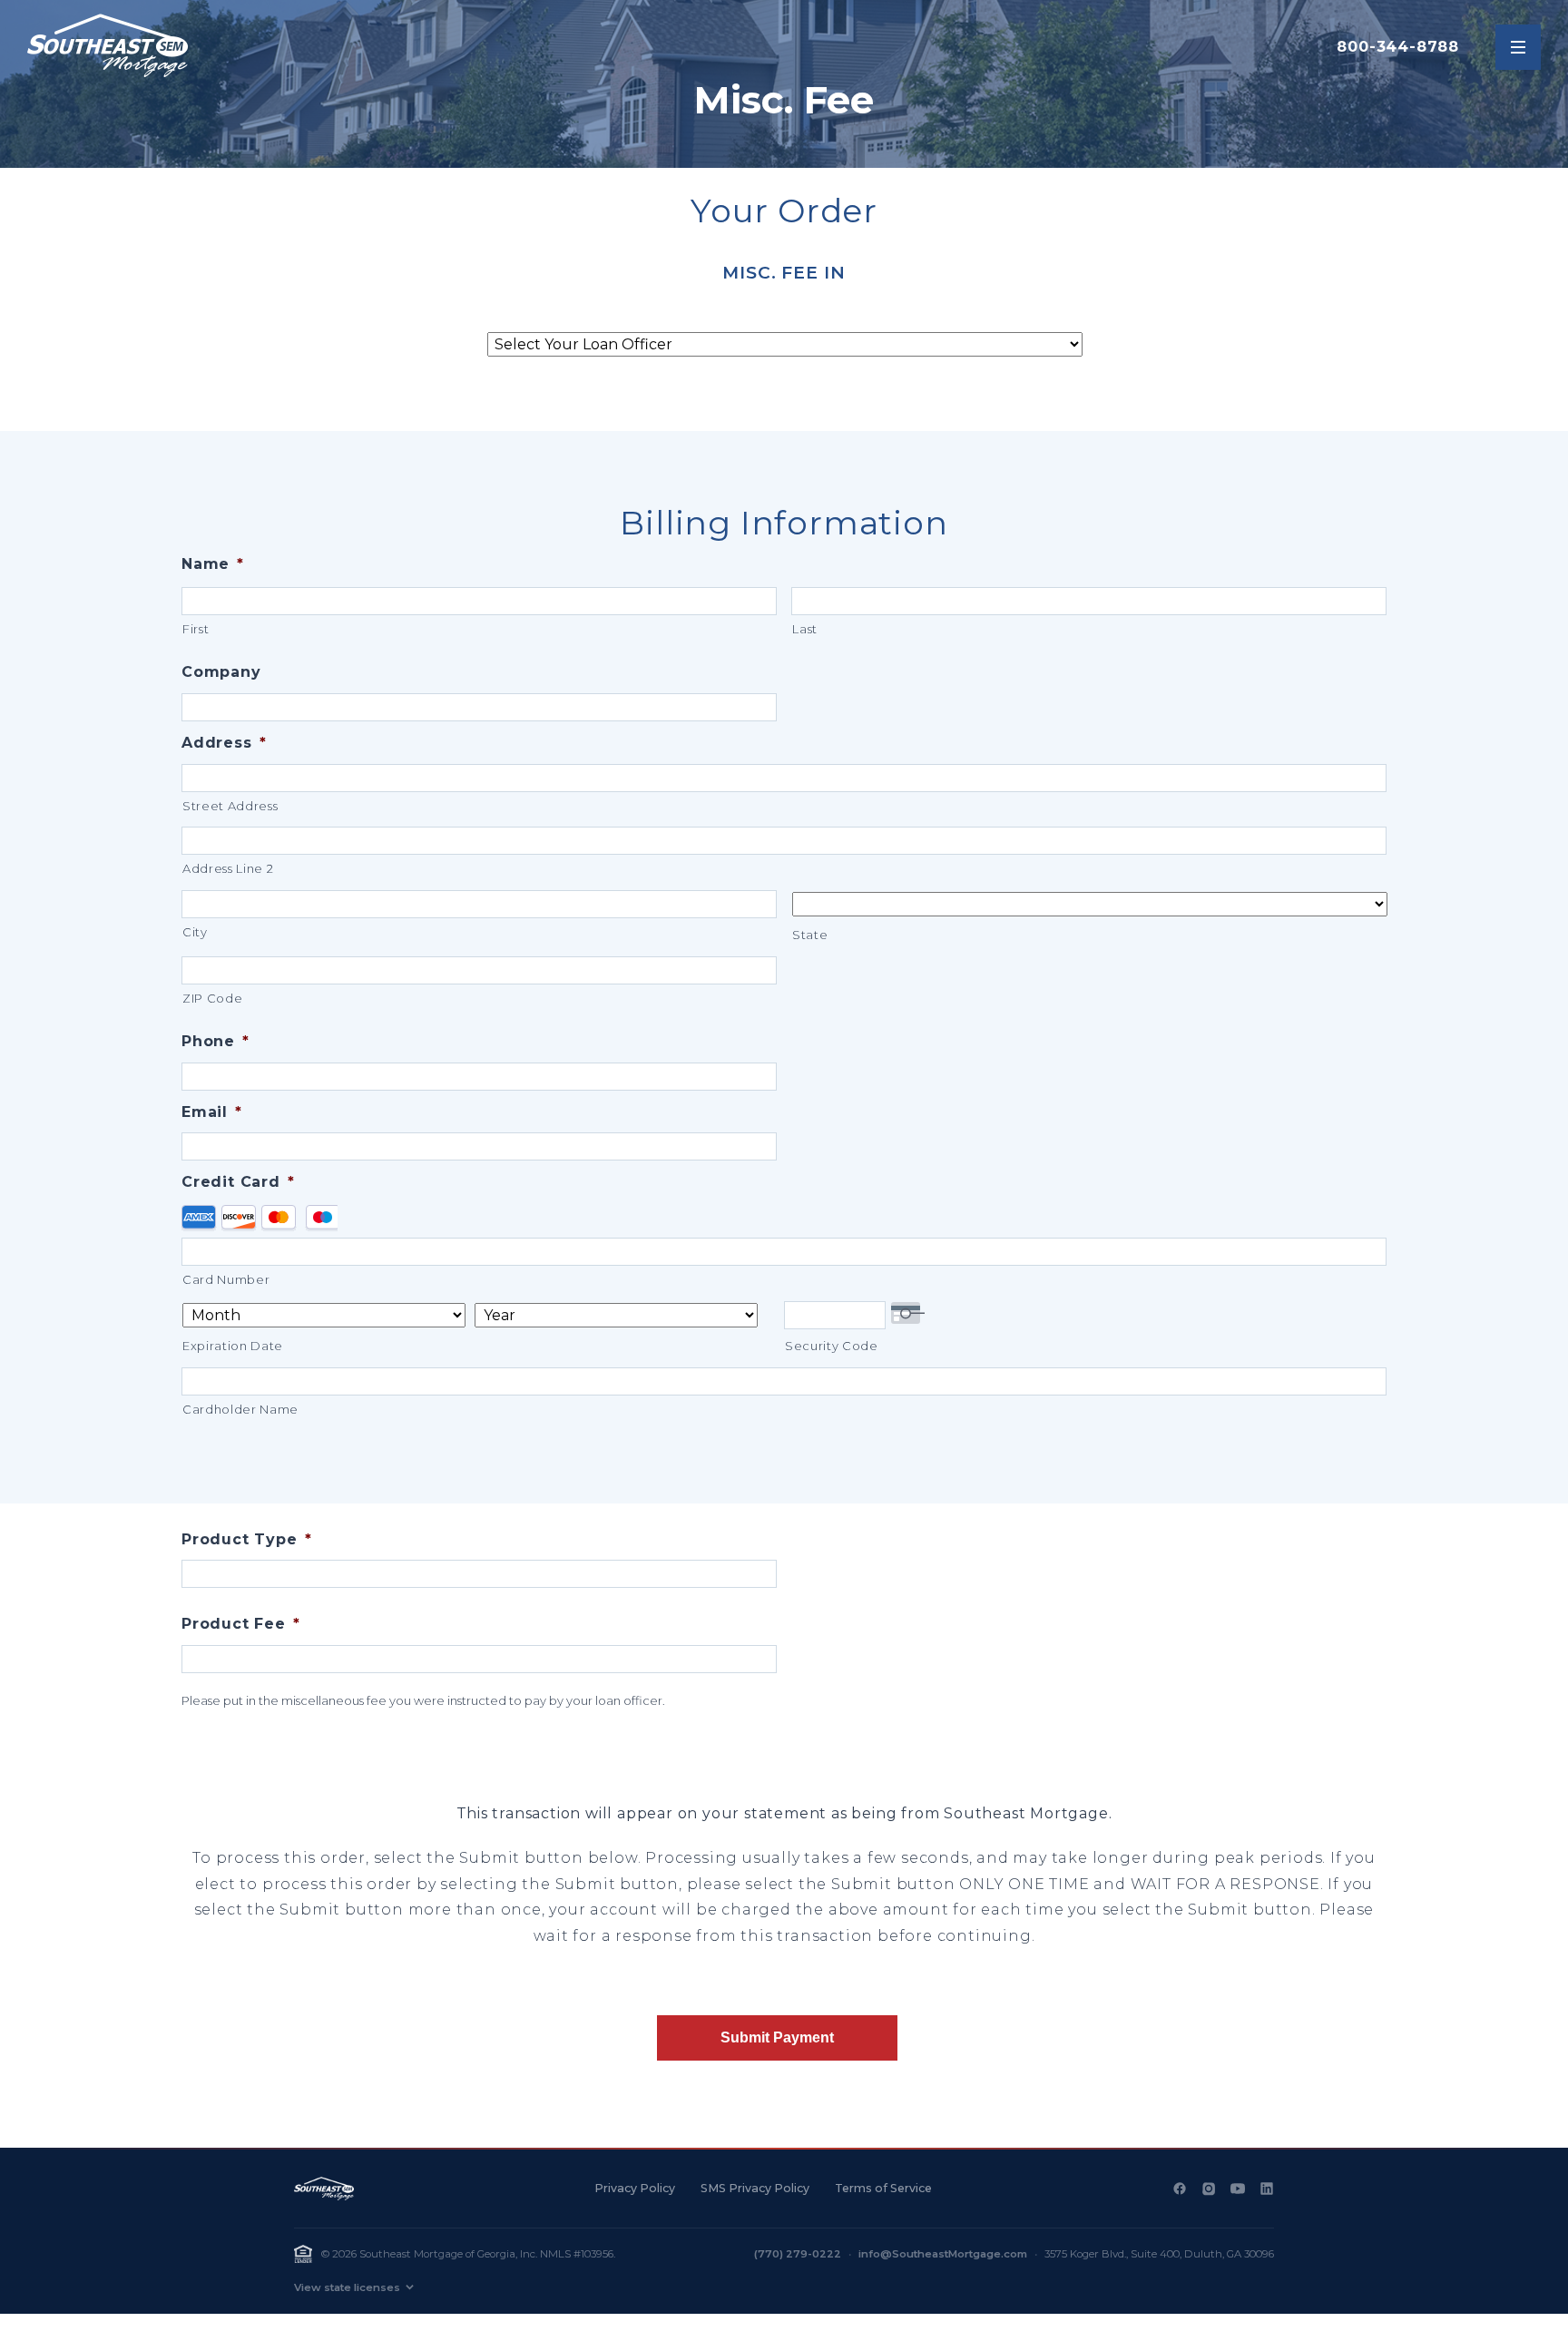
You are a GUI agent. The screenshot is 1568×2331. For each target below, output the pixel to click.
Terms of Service (883, 2188)
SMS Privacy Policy (755, 2188)
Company (221, 672)
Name (213, 564)
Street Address (230, 806)
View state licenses (347, 2287)
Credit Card (238, 1182)
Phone (216, 1041)
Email (212, 1112)
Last (805, 629)
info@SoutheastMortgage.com (943, 2254)
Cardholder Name (240, 1409)
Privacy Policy (635, 2188)
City (195, 932)
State (810, 935)
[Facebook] (1180, 2189)
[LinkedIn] (1267, 2189)
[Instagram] (1209, 2189)
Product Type (246, 1539)
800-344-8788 (1398, 47)
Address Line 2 (228, 868)
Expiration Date (233, 1346)
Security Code (832, 1346)
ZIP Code (212, 998)
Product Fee (241, 1624)
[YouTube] (1238, 2189)
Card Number (226, 1279)
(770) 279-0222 (798, 2254)
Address (224, 743)
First (196, 629)
